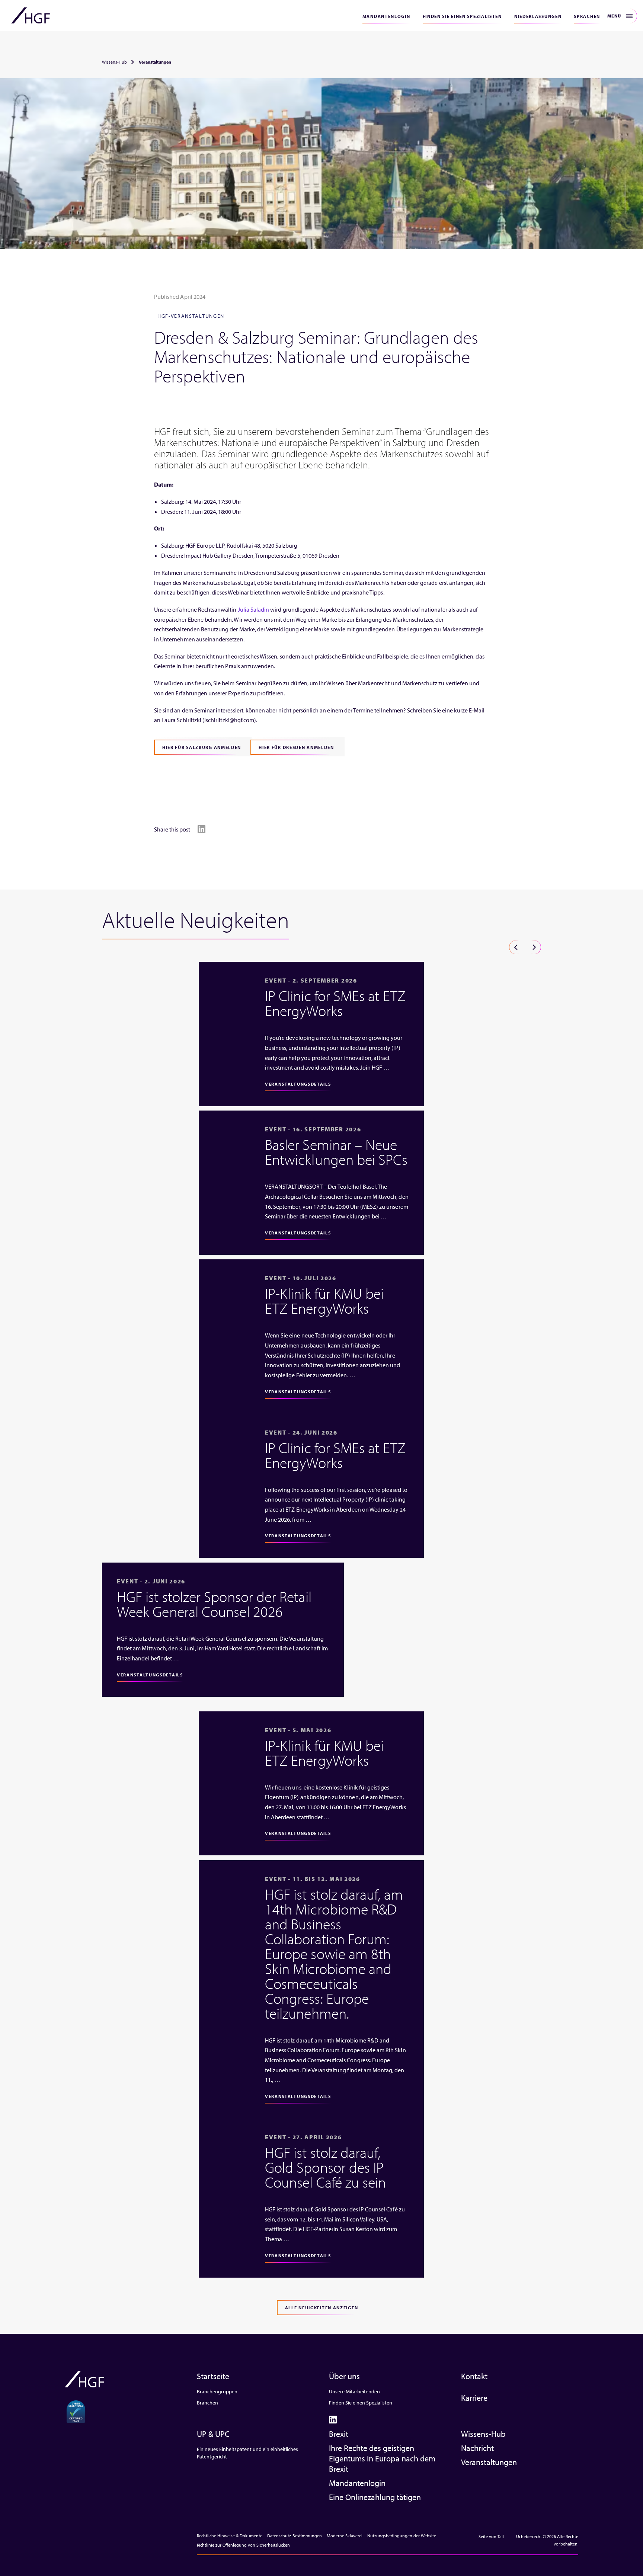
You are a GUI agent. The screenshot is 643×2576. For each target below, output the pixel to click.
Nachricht (477, 2448)
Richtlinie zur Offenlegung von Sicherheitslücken (243, 2545)
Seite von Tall (491, 2536)
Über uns (344, 2376)
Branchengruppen (217, 2391)
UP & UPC (213, 2434)
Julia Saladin (254, 609)
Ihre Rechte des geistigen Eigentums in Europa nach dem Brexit (382, 2458)
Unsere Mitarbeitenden (354, 2391)
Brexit (339, 2434)
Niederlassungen (538, 16)
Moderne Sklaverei (345, 2536)
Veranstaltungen (489, 2462)
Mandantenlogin (386, 16)
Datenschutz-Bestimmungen (295, 2536)
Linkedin (201, 829)
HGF (31, 16)
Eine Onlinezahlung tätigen (375, 2497)
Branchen (207, 2403)
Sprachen (587, 16)
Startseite (213, 2376)
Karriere (474, 2398)
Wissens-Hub (114, 62)
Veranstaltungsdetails (298, 1084)
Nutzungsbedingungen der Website (402, 2536)
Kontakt (474, 2376)
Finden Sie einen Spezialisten (462, 16)
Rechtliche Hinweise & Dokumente (230, 2536)
